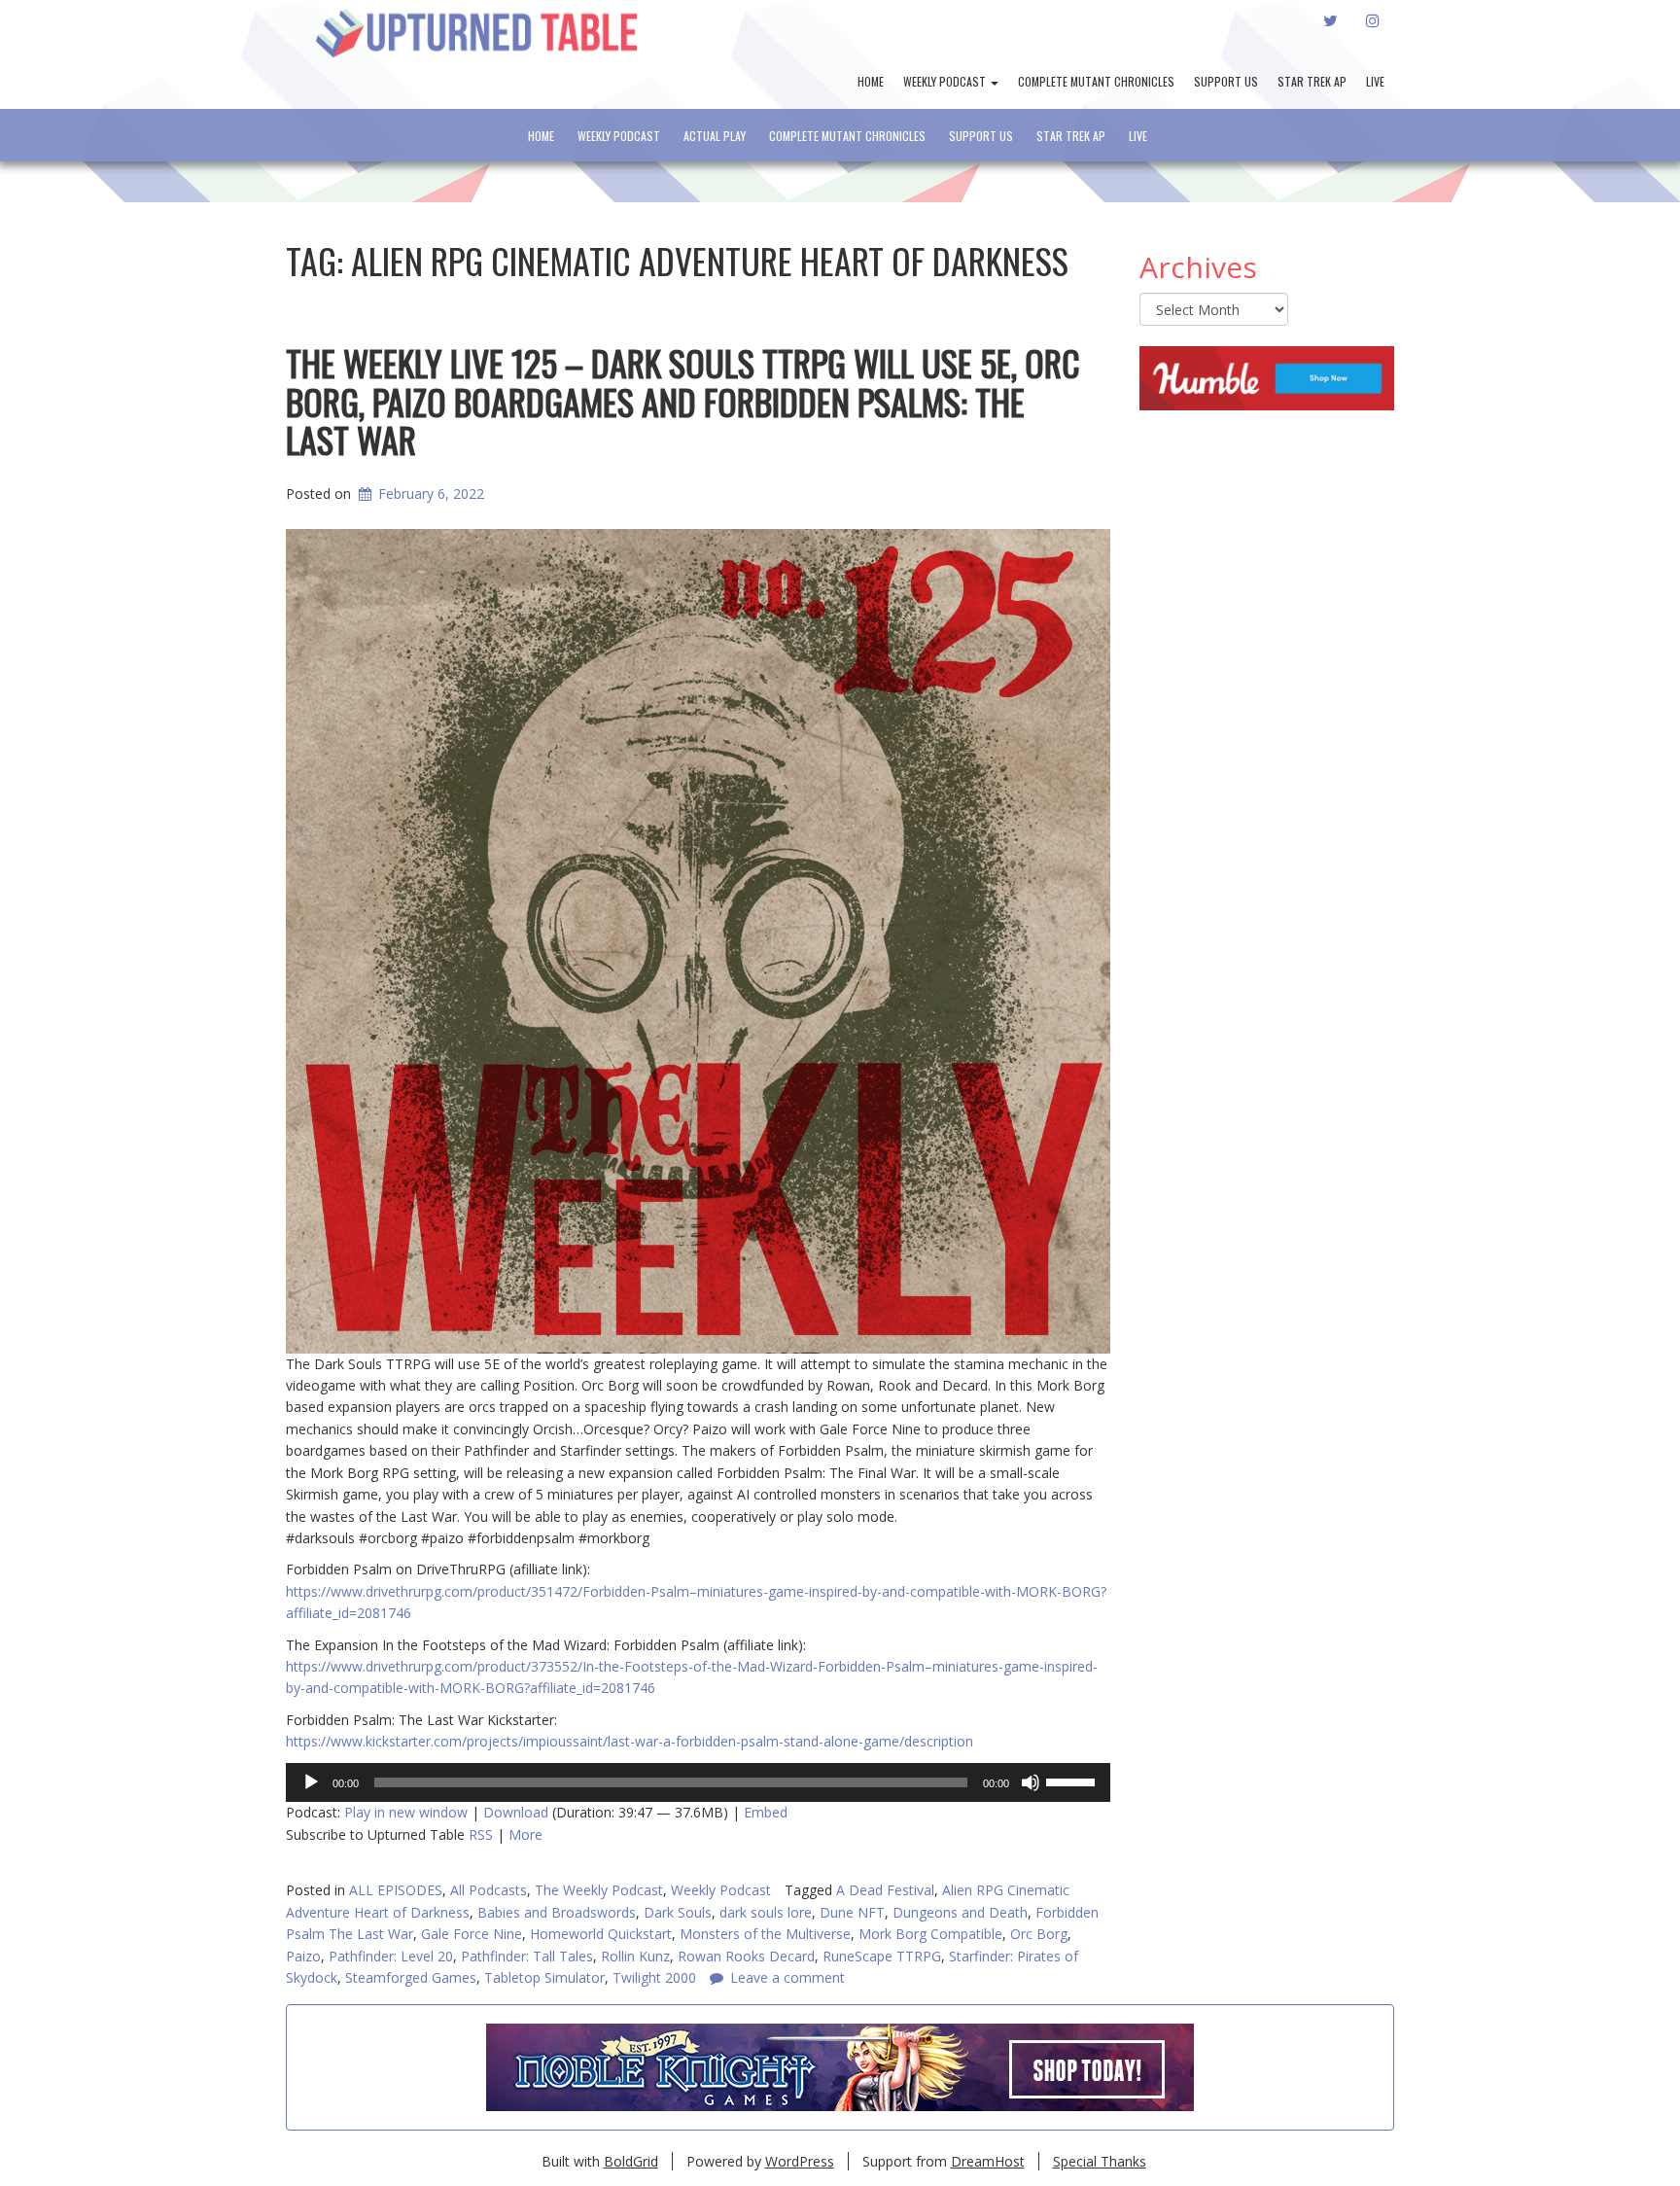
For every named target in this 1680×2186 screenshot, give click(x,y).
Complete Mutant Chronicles (1096, 81)
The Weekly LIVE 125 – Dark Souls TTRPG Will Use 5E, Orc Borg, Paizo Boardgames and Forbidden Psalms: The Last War (683, 401)
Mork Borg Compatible (930, 1934)
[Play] (311, 1782)
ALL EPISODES (396, 1890)
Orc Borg (1039, 1934)
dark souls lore (766, 1912)
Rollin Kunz (635, 1956)
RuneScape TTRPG (882, 1956)
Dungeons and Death (960, 1912)
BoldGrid (631, 2161)
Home (871, 81)
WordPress (800, 2161)
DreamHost (988, 2161)
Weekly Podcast (946, 81)
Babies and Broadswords (557, 1912)
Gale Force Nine (472, 1934)
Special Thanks (1100, 2161)
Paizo (303, 1956)
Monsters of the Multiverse (765, 1934)
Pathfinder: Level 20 (391, 1956)
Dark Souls (678, 1912)
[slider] (1073, 1781)
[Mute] (1031, 1782)
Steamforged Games (411, 1977)
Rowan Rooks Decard (746, 1956)
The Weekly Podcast (599, 1890)
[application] (698, 1782)
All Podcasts (489, 1890)
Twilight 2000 (654, 1977)
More (525, 1834)
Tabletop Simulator (544, 1977)
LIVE (1375, 81)
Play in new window (406, 1812)
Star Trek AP (1312, 81)
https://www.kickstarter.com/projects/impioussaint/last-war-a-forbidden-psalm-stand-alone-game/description (630, 1741)
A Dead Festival (885, 1890)
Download (516, 1812)
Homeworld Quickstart (601, 1934)
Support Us (1226, 81)
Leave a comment (787, 1977)
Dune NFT (852, 1912)
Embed (766, 1812)
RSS (481, 1834)
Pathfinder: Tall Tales (527, 1956)
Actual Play (715, 136)
